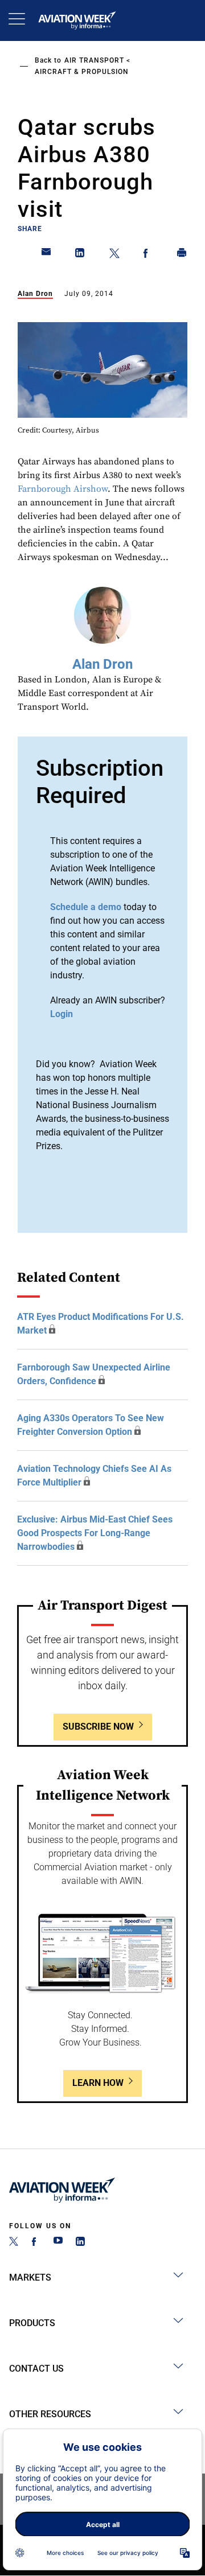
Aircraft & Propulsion (82, 72)
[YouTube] (58, 2243)
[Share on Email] (47, 255)
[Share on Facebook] (148, 255)
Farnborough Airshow (63, 489)
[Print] (182, 255)
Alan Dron (35, 294)
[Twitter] (14, 2243)
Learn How (98, 2083)
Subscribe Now (98, 1727)
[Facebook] (36, 2243)
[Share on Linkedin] (80, 255)
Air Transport (94, 60)
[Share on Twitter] (114, 255)
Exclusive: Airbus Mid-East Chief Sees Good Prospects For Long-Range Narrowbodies (95, 1533)
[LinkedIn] (80, 2243)
